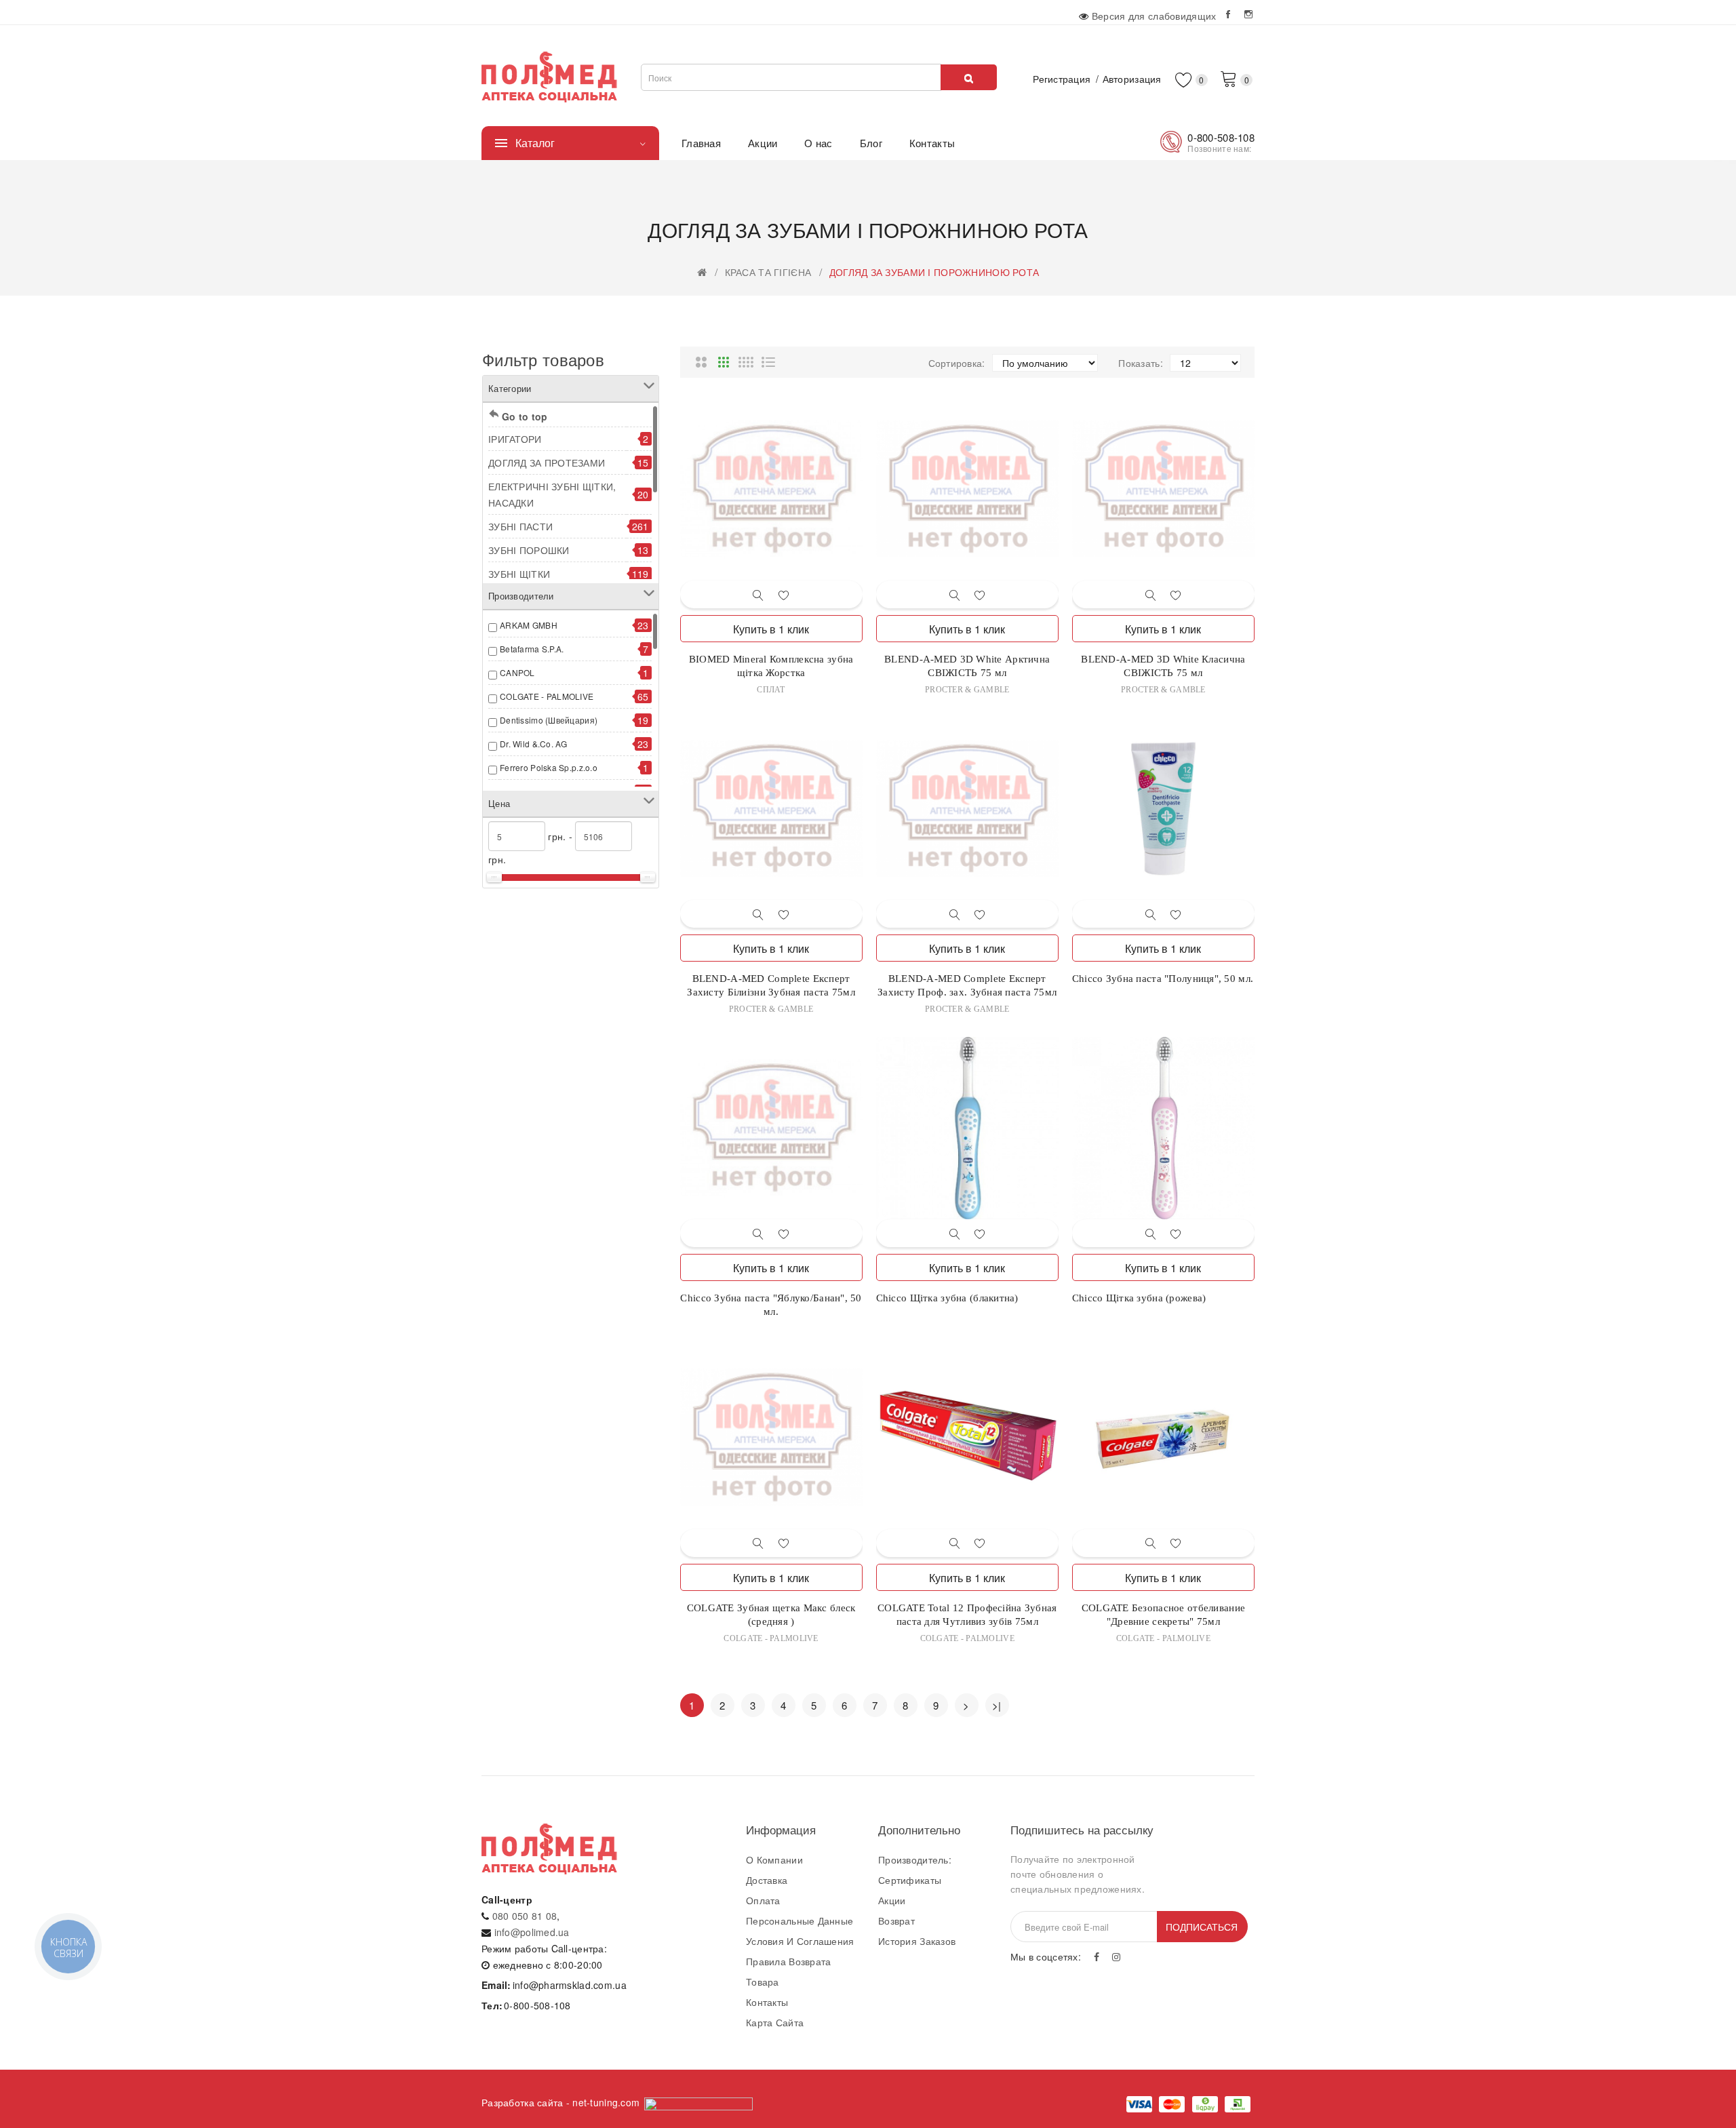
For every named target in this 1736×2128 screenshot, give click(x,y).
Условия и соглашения (800, 1941)
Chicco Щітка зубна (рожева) (1139, 1298)
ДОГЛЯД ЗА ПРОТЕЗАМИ (547, 462)
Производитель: (915, 1859)
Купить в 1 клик (771, 629)
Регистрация (1062, 79)
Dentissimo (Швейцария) (549, 720)
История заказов (917, 1941)
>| (997, 1705)
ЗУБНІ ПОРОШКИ (529, 550)
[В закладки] (784, 594)
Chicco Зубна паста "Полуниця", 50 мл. (1163, 979)
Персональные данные (800, 1920)
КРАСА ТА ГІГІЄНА (768, 272)
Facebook (1229, 14)
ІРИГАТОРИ (515, 439)
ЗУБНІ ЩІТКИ (519, 574)
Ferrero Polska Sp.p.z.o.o (549, 767)
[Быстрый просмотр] (758, 594)
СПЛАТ (771, 690)
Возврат (896, 1920)
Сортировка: (957, 363)
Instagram (1249, 14)
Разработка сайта (522, 2102)
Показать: (1141, 363)
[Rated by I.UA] (698, 2102)
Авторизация (1132, 79)
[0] (1229, 78)
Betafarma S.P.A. (532, 649)
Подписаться (1202, 1927)
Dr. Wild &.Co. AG (534, 744)
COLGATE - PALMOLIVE (547, 696)
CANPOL (517, 672)
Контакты (767, 2002)
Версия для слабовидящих (1154, 16)
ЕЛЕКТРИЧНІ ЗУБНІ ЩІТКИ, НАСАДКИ (552, 494)
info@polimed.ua (532, 1932)
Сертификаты (910, 1880)
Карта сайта (775, 2022)
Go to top (525, 416)
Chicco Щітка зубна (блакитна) (947, 1298)
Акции (892, 1900)
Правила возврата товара (788, 1971)
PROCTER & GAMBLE (967, 690)
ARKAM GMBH (529, 625)
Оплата (763, 1900)
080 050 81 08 (525, 1916)
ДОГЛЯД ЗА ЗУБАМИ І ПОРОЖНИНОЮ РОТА (934, 272)
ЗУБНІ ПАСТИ (520, 526)
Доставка (767, 1880)
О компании (774, 1859)
